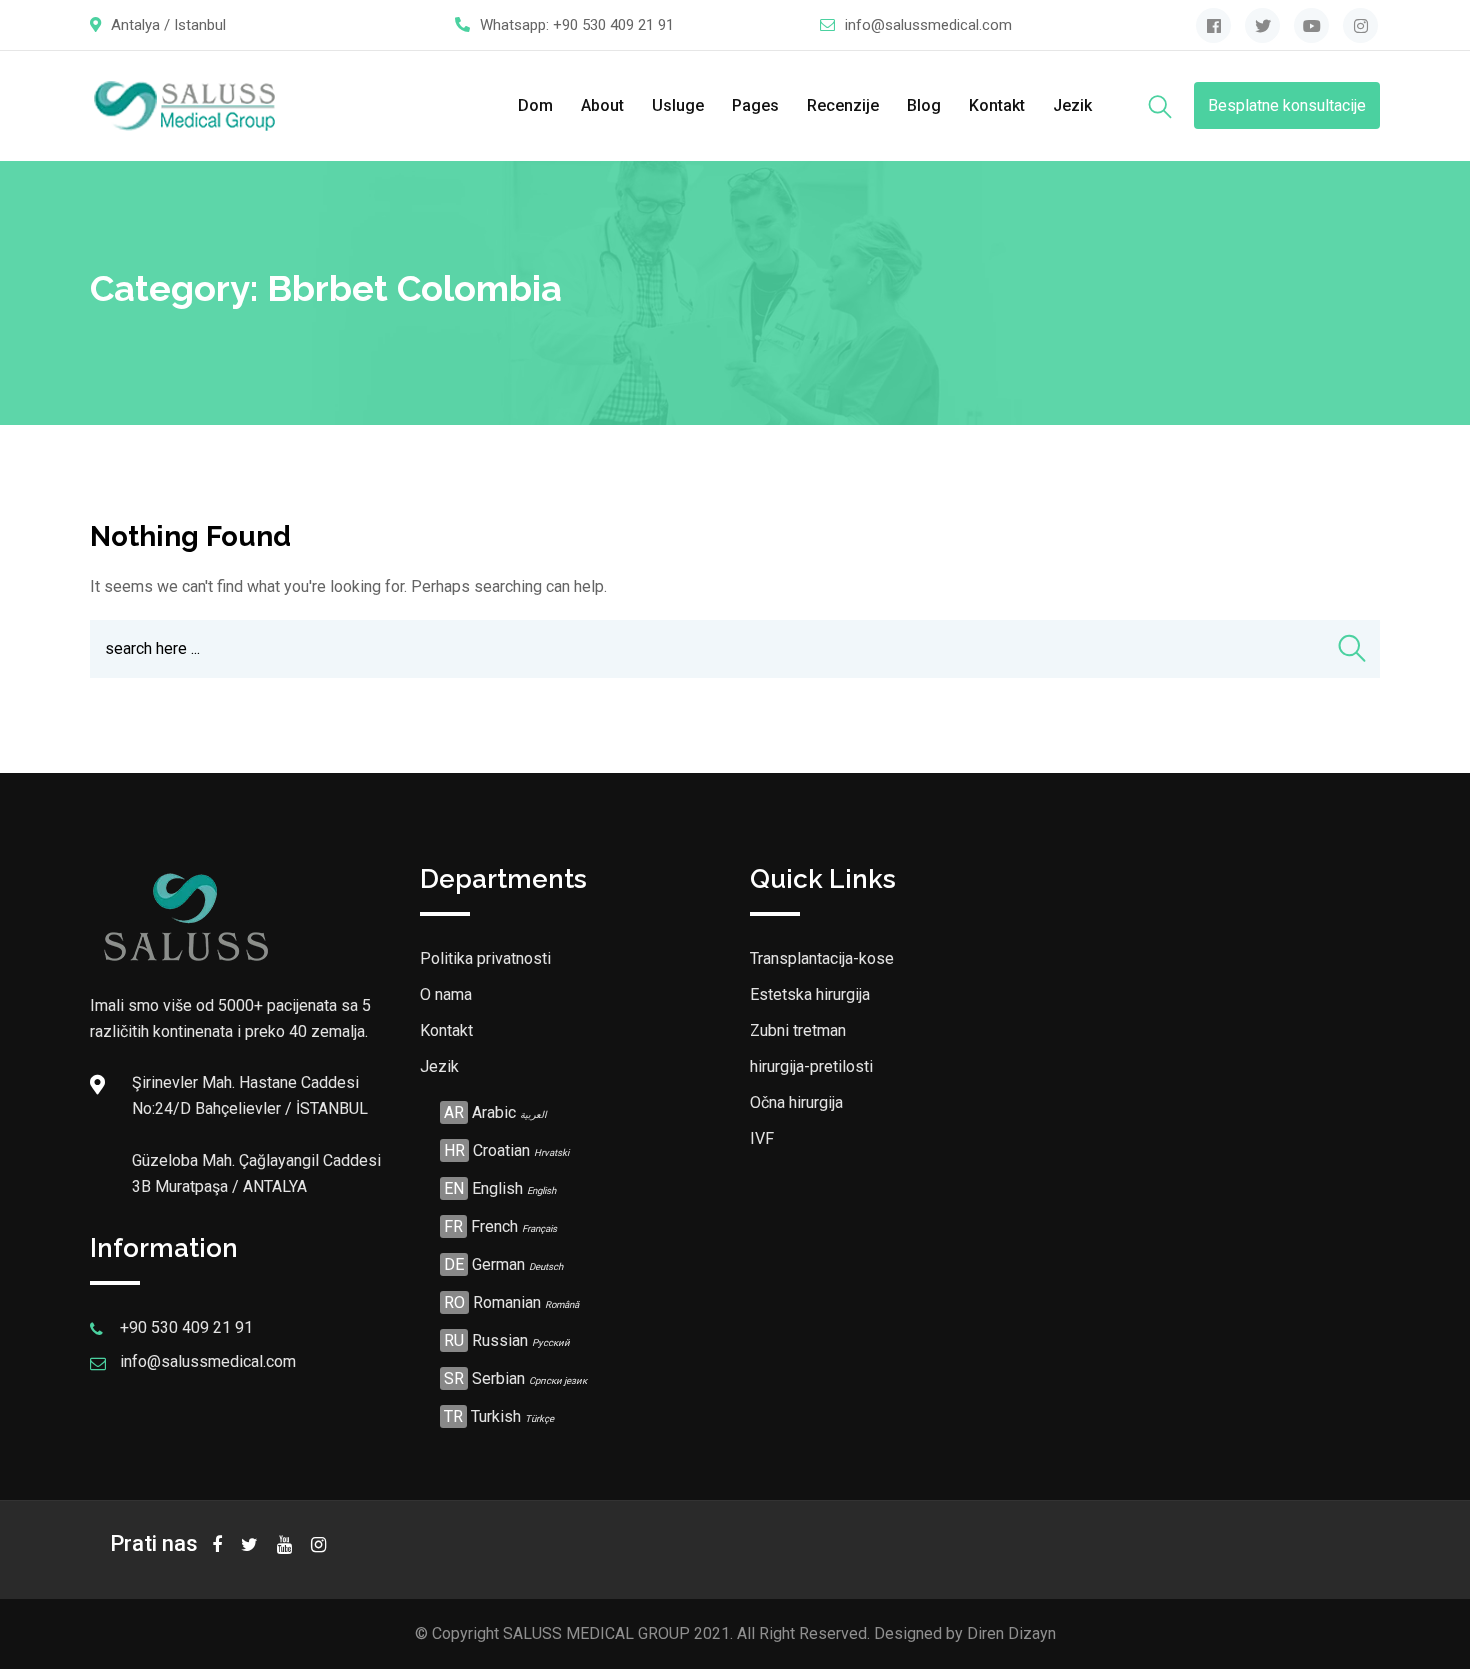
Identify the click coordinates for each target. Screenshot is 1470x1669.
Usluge (678, 105)
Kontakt (997, 105)
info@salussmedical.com (928, 25)
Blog (924, 105)
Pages (755, 105)
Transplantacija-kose (822, 958)
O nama (446, 994)
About (602, 105)
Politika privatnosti (485, 958)
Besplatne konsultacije (1287, 105)
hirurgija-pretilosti (811, 1066)
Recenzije (843, 105)
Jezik (1072, 105)
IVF (762, 1138)
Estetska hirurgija (810, 994)
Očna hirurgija (796, 1102)
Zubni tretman (798, 1030)
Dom (535, 105)
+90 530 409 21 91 (613, 25)
